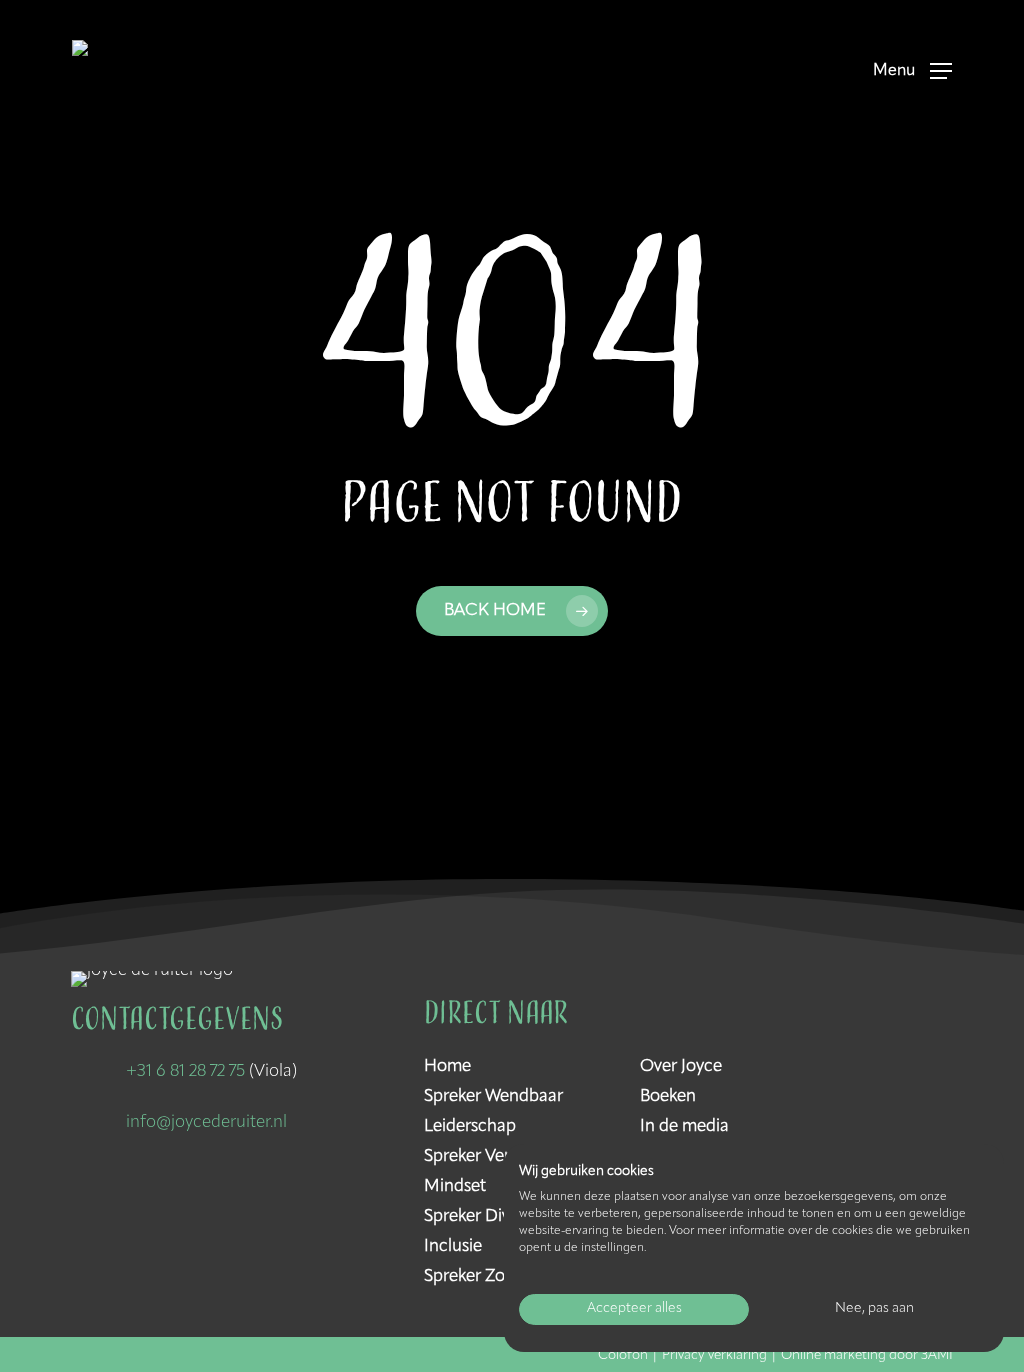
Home (447, 1066)
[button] (912, 70)
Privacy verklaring (714, 1355)
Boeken (668, 1096)
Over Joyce (681, 1066)
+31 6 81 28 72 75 (185, 1071)
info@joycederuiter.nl (206, 1122)
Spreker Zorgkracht (496, 1276)
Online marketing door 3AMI (867, 1355)
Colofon (623, 1355)
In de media (684, 1126)
